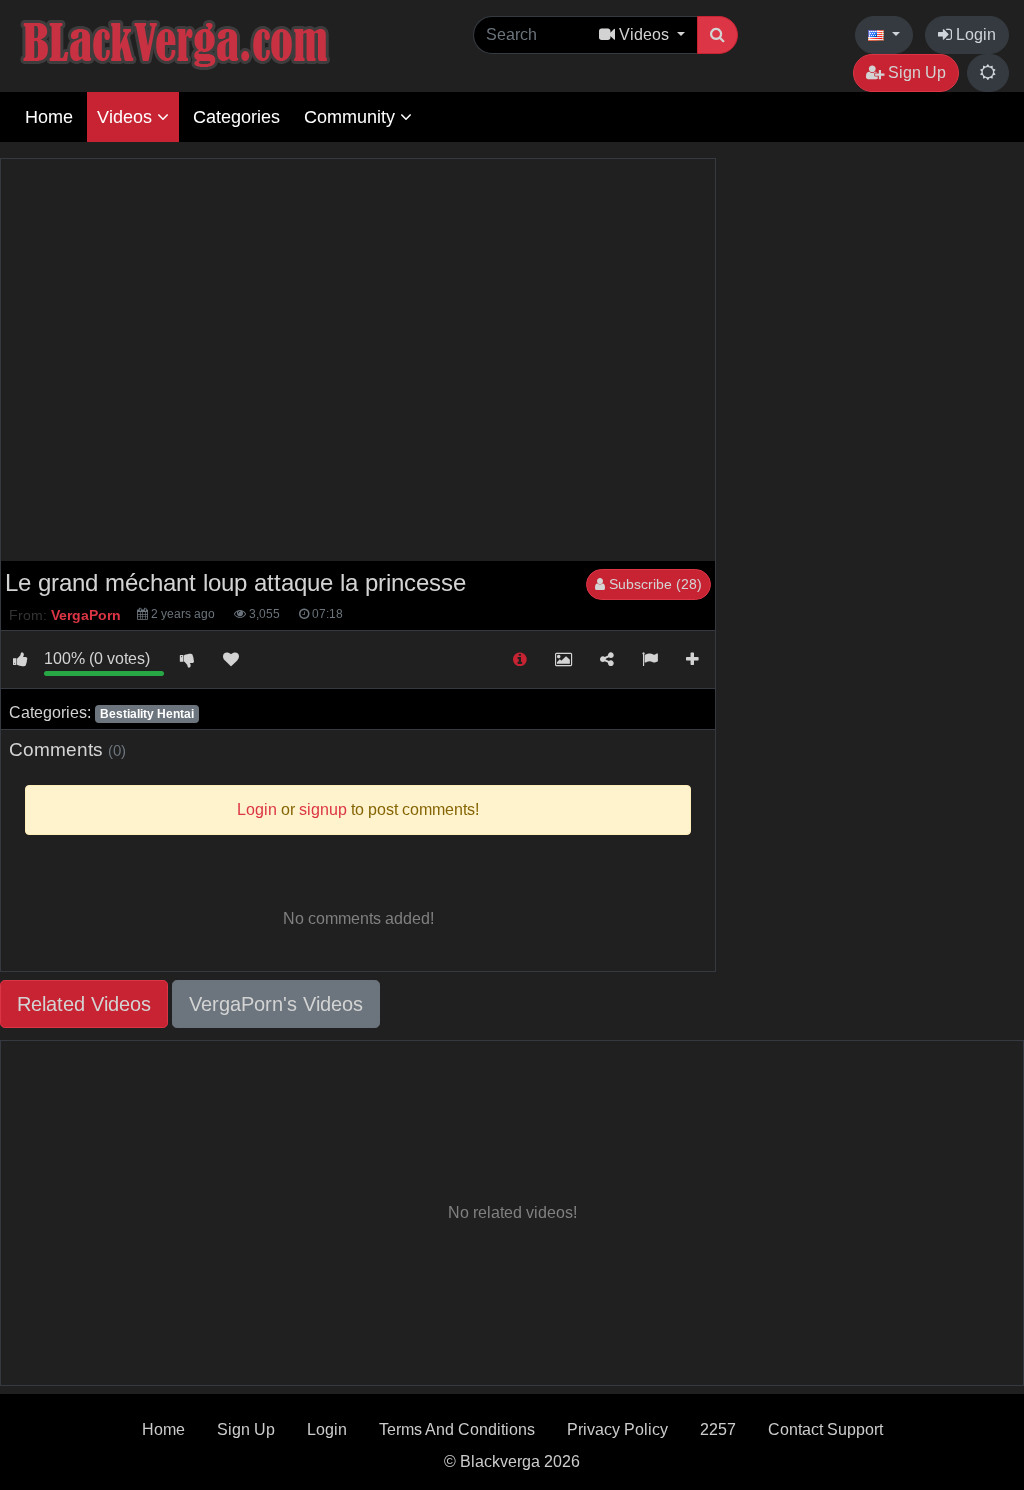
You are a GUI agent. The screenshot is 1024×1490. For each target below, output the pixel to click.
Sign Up (915, 72)
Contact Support (825, 1429)
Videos (127, 117)
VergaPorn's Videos (276, 1004)
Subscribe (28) (653, 584)
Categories (236, 117)
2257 (718, 1429)
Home (49, 117)
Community (352, 117)
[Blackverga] (220, 41)
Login (974, 34)
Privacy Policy (617, 1429)
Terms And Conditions (457, 1429)
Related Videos (84, 1004)
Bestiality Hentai (147, 714)
